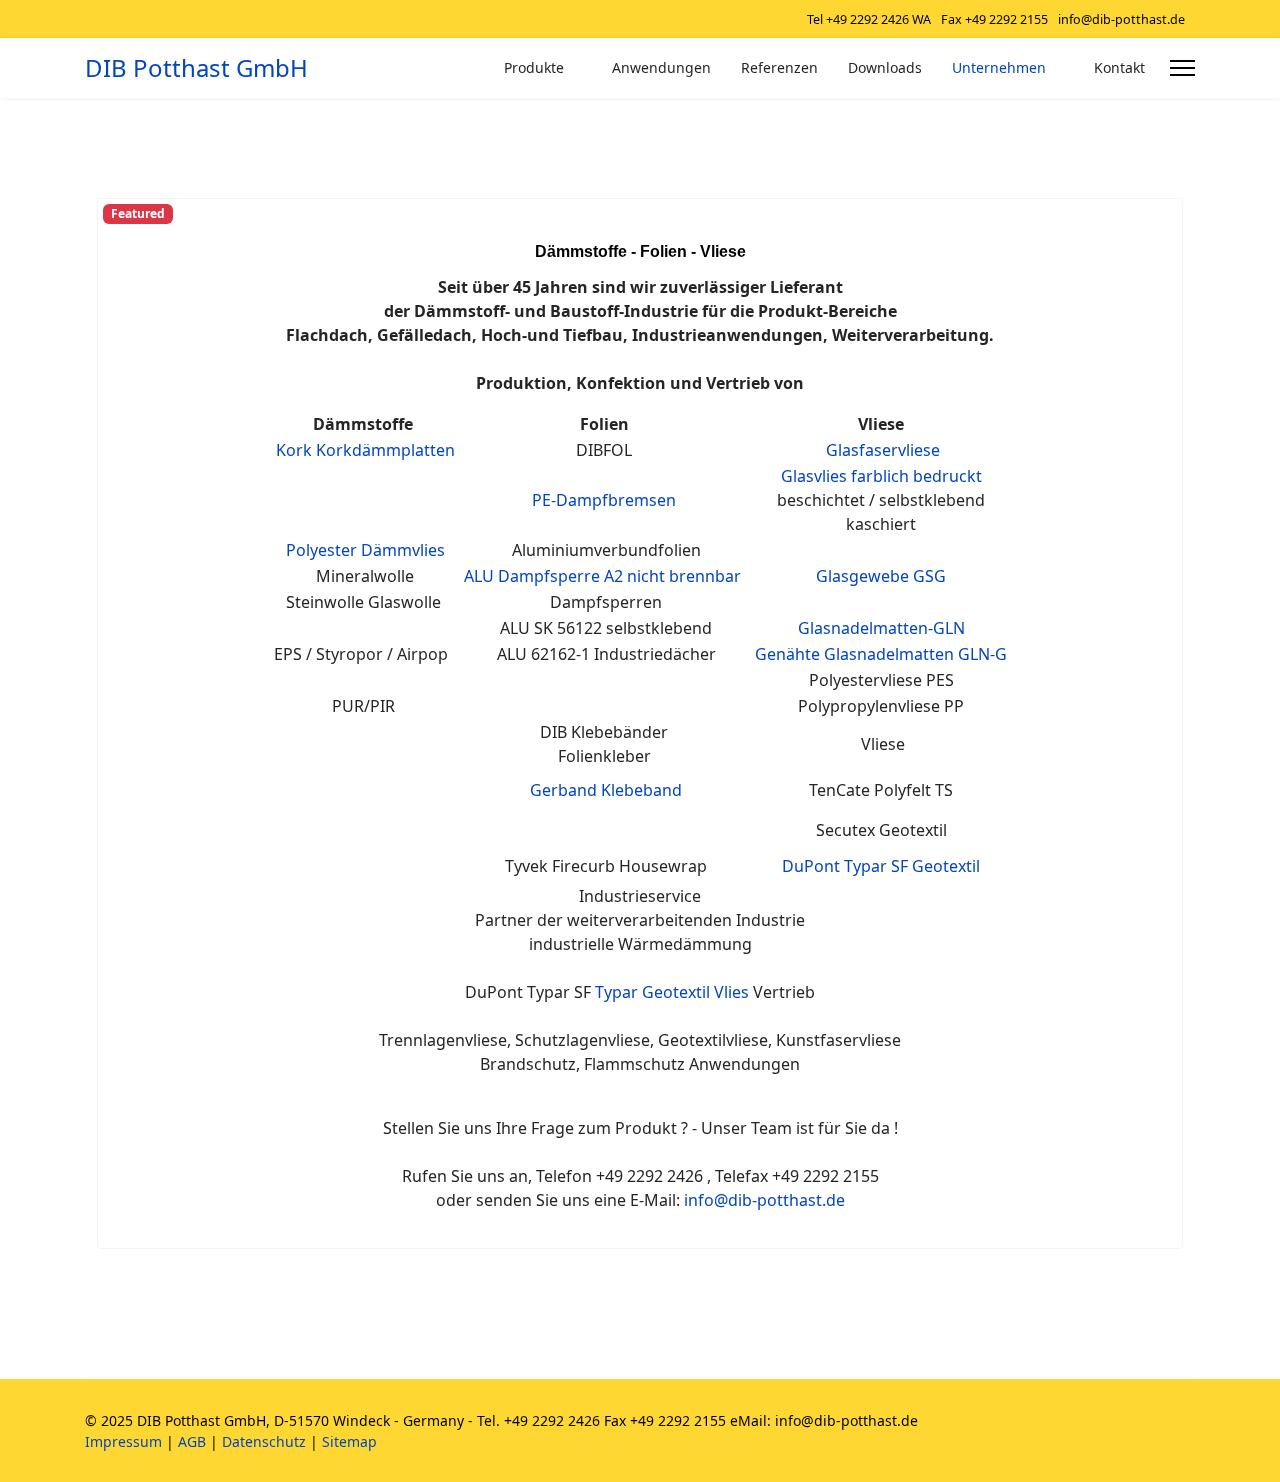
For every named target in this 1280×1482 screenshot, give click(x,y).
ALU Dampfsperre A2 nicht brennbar (602, 576)
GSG (929, 576)
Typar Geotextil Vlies (672, 992)
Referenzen (779, 67)
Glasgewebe (862, 576)
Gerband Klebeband (606, 790)
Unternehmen (999, 67)
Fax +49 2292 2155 (994, 19)
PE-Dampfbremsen (604, 500)
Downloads (885, 67)
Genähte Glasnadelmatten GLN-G (881, 654)
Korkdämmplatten (385, 450)
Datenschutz (264, 1441)
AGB (192, 1441)
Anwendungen (661, 67)
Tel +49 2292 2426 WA (869, 19)
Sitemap (349, 1441)
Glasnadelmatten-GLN (881, 628)
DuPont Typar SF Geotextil (881, 866)
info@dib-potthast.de (1121, 19)
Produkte (534, 67)
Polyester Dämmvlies (365, 550)
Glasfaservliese (883, 450)
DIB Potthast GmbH (196, 68)
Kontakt (1119, 67)
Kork (296, 450)
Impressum (123, 1441)
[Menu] (1182, 68)
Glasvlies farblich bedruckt (881, 476)
